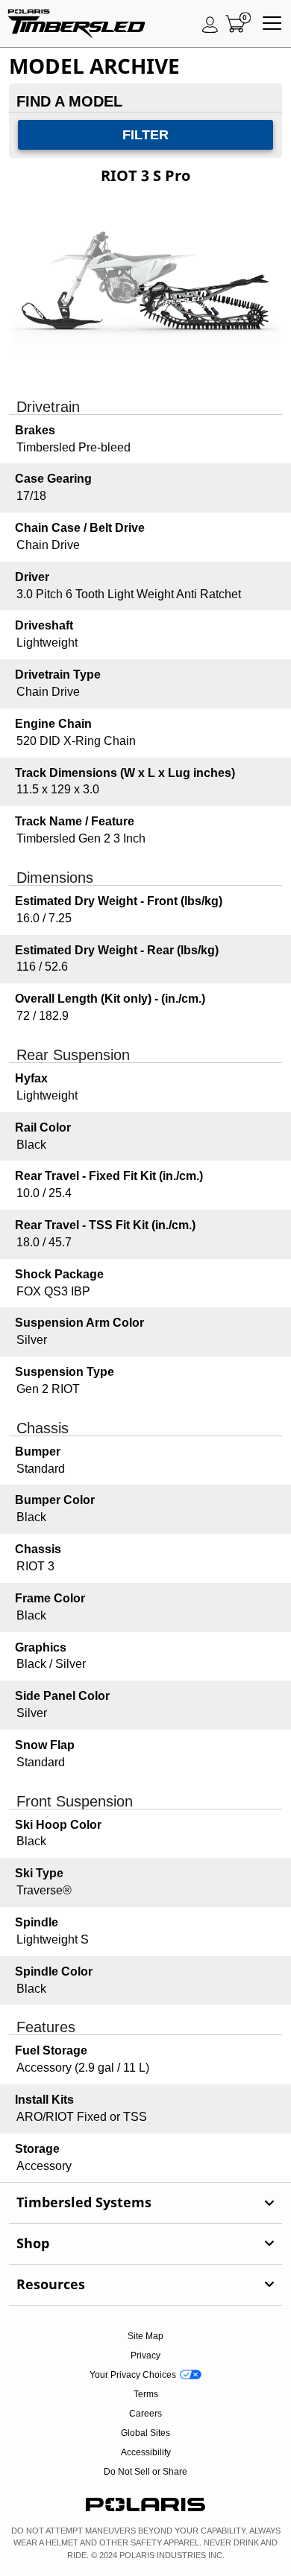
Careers (145, 2414)
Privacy (145, 2355)
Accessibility (146, 2452)
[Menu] (272, 24)
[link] (145, 2203)
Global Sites (145, 2433)
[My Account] (210, 24)
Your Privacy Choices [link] (133, 2375)
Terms (146, 2394)
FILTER (145, 135)
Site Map (145, 2336)
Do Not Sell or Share (145, 2472)
